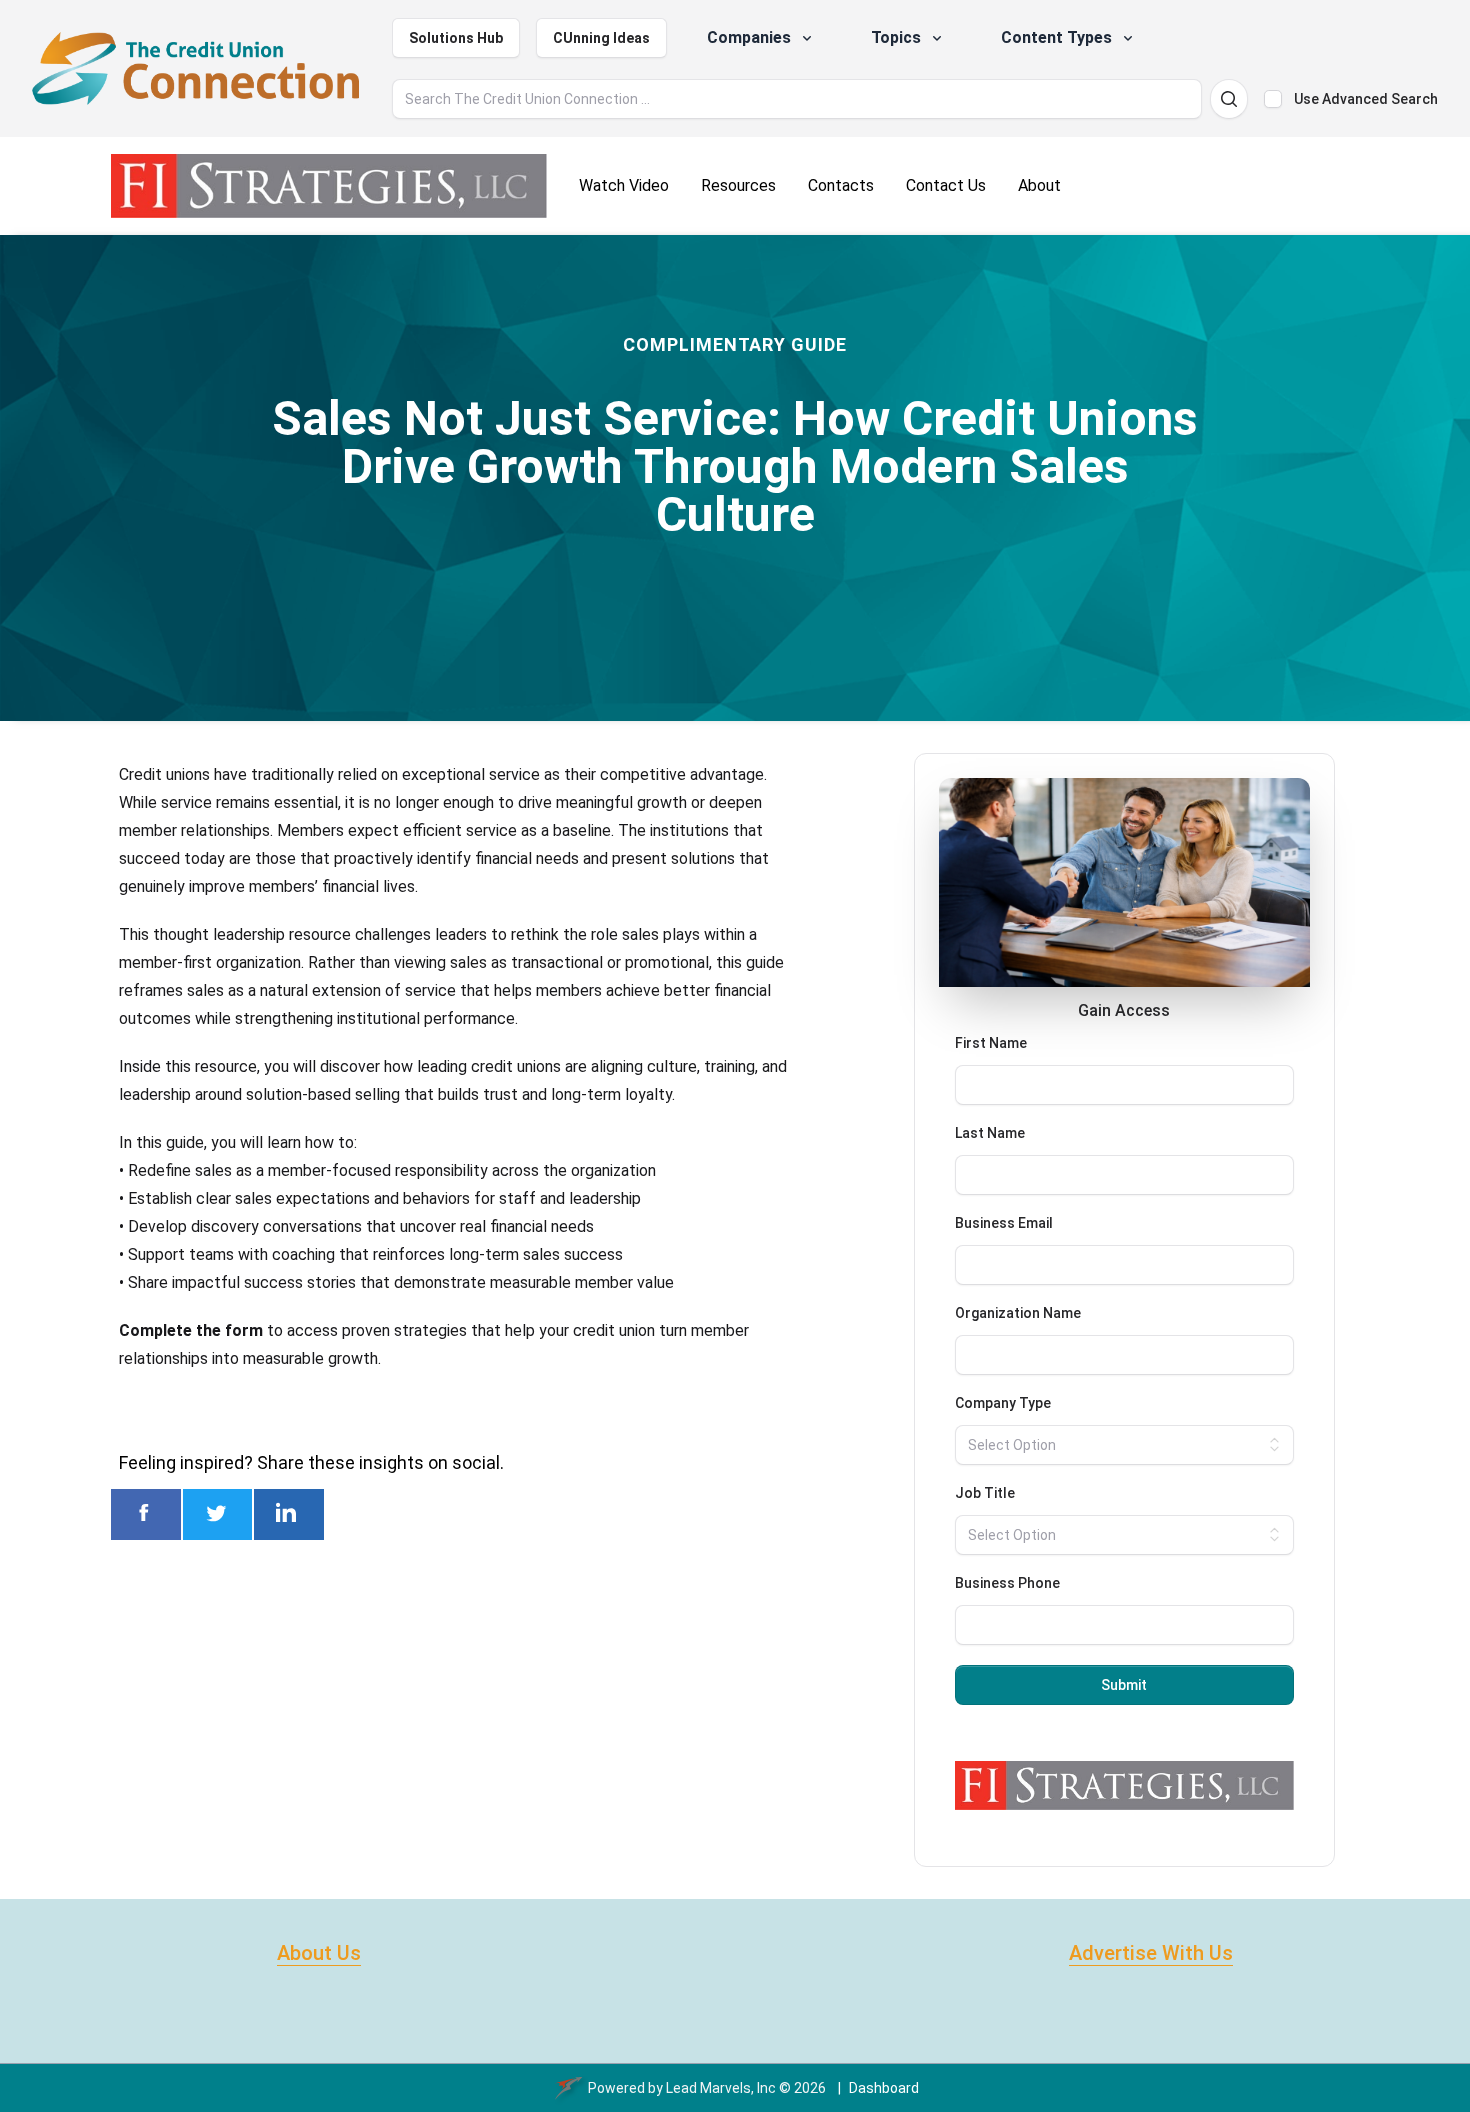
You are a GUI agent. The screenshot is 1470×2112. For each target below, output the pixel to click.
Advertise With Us (1151, 1953)
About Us (319, 1953)
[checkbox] (1273, 99)
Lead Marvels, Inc (721, 2088)
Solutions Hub (456, 38)
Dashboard (884, 2088)
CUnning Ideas (601, 38)
